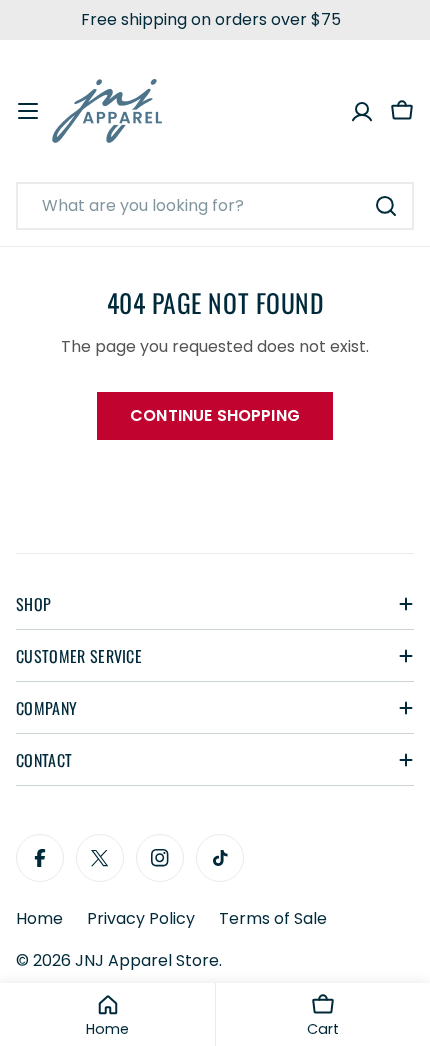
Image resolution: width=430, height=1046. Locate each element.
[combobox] (215, 206)
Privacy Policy (141, 918)
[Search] (386, 206)
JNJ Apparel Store (147, 960)
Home (39, 918)
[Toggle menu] (28, 111)
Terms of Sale (273, 918)
